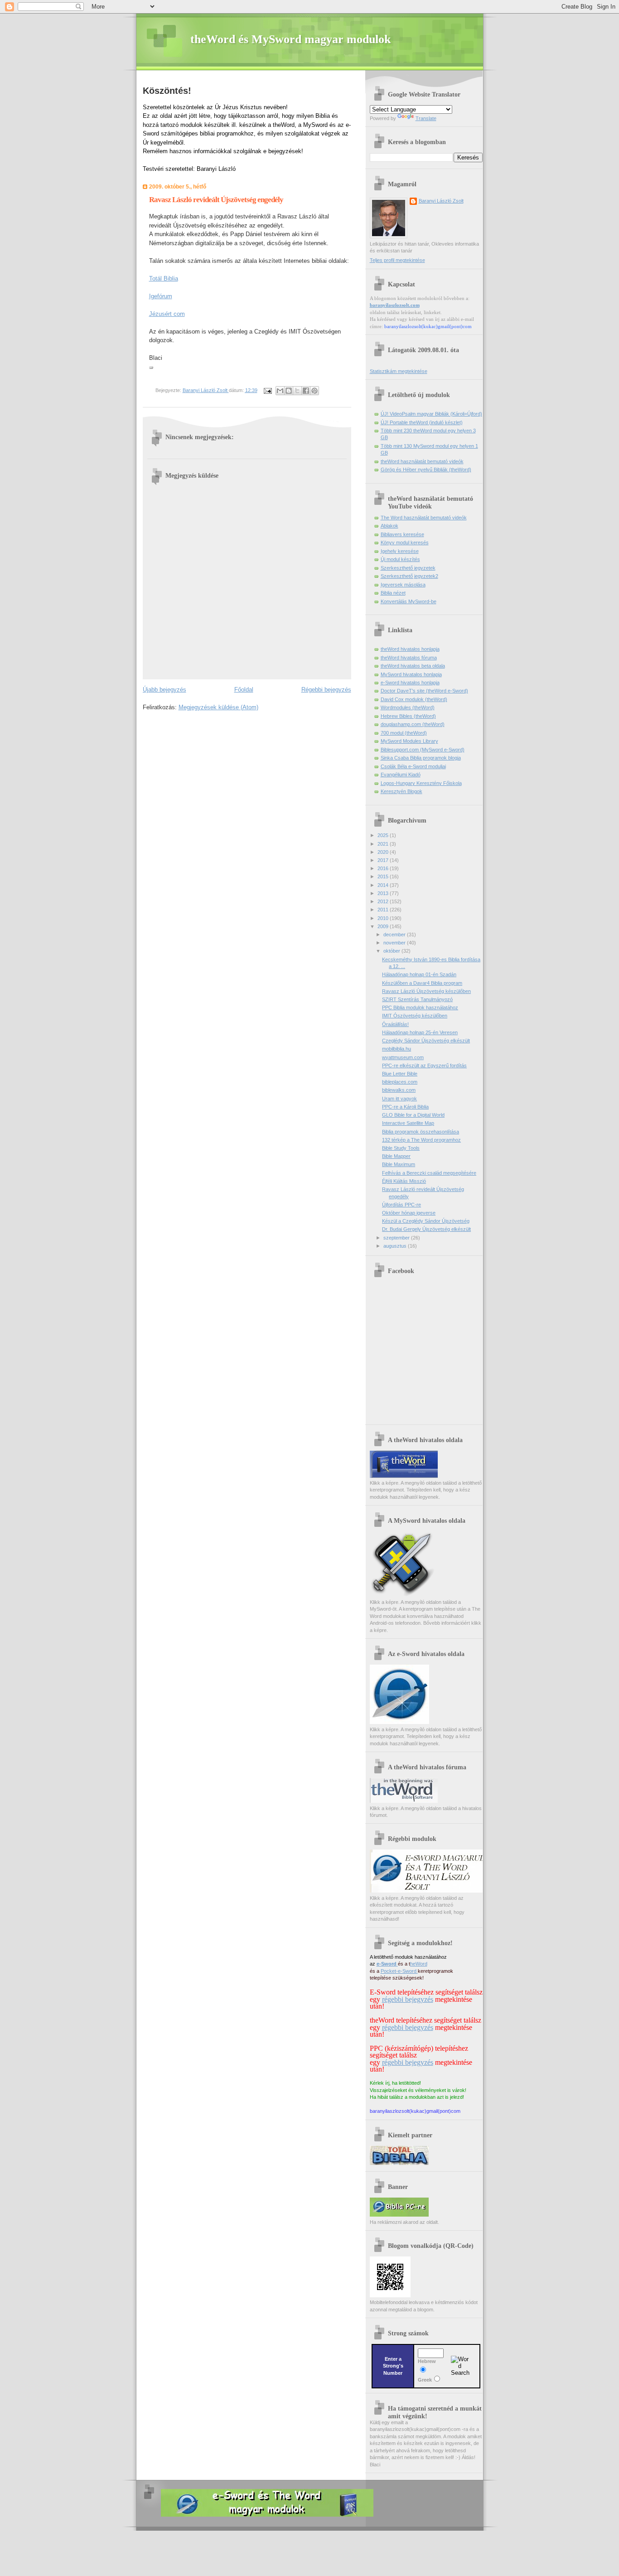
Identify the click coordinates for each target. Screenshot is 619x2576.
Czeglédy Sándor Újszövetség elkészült (426, 1041)
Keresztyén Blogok (401, 791)
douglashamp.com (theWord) (413, 724)
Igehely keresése (400, 551)
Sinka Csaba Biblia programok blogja (421, 758)
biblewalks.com (399, 1090)
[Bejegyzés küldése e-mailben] (268, 390)
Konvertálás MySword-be (409, 601)
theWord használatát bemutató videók (422, 461)
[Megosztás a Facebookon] (306, 391)
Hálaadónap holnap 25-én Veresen (420, 1032)
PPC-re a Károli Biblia (405, 1107)
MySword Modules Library (409, 741)
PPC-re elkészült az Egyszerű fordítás (424, 1065)
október (392, 951)
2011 (384, 910)
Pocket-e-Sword (399, 1971)
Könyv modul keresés (405, 542)
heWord (419, 1964)
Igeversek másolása (403, 585)
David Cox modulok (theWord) (414, 699)
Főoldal (244, 690)
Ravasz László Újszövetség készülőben (426, 991)
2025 (384, 835)
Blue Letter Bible (400, 1074)
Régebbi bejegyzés (326, 690)
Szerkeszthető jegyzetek (408, 568)
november (395, 943)
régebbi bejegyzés (408, 1999)
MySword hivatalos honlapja (411, 674)
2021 (384, 844)
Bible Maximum (399, 1164)
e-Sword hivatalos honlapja (410, 683)
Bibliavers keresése (402, 534)
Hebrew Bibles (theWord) (408, 716)
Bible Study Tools (401, 1148)
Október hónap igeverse (409, 1213)
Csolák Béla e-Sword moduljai (413, 766)
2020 (384, 852)
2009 (384, 926)
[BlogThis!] (289, 391)
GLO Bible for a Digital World (413, 1115)
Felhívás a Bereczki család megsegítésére (429, 1173)
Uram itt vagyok (399, 1099)
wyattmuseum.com (403, 1057)
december (395, 935)
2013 (384, 893)
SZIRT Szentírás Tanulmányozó (417, 999)
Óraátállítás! (395, 1024)
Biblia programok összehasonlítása (421, 1132)
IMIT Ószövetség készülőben (415, 1016)
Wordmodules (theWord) (408, 707)
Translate (426, 118)
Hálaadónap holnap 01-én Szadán (419, 974)
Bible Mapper (396, 1156)
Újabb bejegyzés (164, 690)
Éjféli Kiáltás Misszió (404, 1181)
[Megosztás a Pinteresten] (314, 391)
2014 (384, 885)
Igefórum (161, 296)
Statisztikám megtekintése (399, 371)
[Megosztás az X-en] (297, 391)
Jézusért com (167, 314)
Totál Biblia (164, 278)
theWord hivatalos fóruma (409, 658)
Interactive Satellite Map (408, 1123)
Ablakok (389, 526)
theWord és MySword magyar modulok (290, 39)
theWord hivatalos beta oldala (413, 666)
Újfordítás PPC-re (401, 1205)
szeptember (397, 1238)
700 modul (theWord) (404, 733)
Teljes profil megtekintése (397, 260)
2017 (384, 860)
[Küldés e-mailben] (280, 391)
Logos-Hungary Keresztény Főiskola (421, 783)
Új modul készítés (400, 559)
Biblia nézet (393, 593)
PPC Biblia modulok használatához (420, 1007)
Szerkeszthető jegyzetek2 (409, 576)
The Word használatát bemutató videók (424, 518)
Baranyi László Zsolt (206, 390)
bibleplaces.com (400, 1082)
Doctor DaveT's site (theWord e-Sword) (424, 691)
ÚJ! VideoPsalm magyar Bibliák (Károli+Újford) (431, 414)
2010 (384, 918)
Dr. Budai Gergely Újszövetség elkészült (426, 1229)
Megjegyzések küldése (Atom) (218, 707)
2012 (384, 901)
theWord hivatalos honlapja (410, 649)
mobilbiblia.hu (397, 1049)
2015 (384, 876)
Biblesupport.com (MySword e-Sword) (423, 750)
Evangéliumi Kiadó (401, 775)
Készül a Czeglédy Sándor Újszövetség (426, 1221)
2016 (384, 868)
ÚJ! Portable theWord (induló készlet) (422, 422)
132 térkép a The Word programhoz (421, 1140)
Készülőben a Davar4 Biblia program (422, 983)
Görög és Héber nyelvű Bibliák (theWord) (426, 470)
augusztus (396, 1246)
